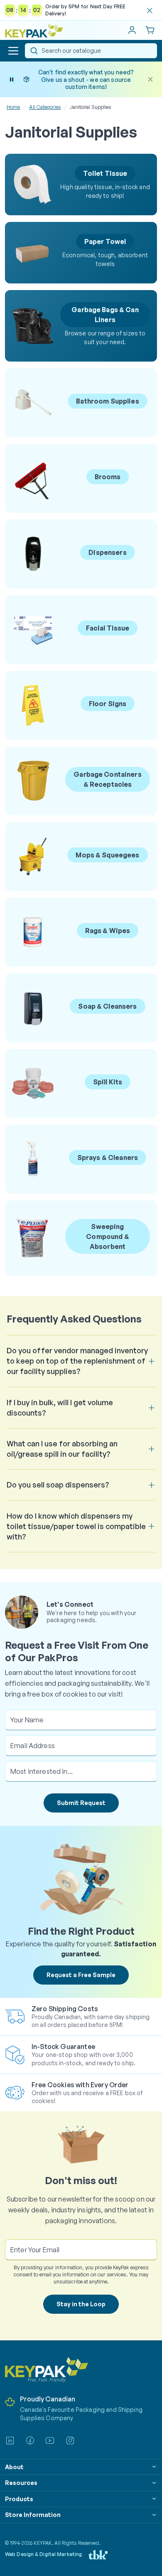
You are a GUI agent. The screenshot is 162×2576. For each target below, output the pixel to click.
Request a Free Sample (81, 1975)
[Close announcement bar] (150, 79)
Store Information (33, 2515)
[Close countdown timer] (150, 10)
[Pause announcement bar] (12, 79)
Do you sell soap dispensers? (58, 1485)
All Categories (45, 107)
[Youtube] (50, 2441)
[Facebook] (30, 2441)
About (14, 2467)
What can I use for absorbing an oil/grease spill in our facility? (62, 1449)
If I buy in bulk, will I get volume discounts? (60, 1407)
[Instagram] (70, 2441)
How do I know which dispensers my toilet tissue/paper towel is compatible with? (76, 1526)
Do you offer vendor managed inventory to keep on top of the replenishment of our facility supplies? (77, 1361)
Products (19, 2499)
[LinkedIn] (10, 2441)
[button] (13, 51)
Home (13, 107)
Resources (21, 2483)
